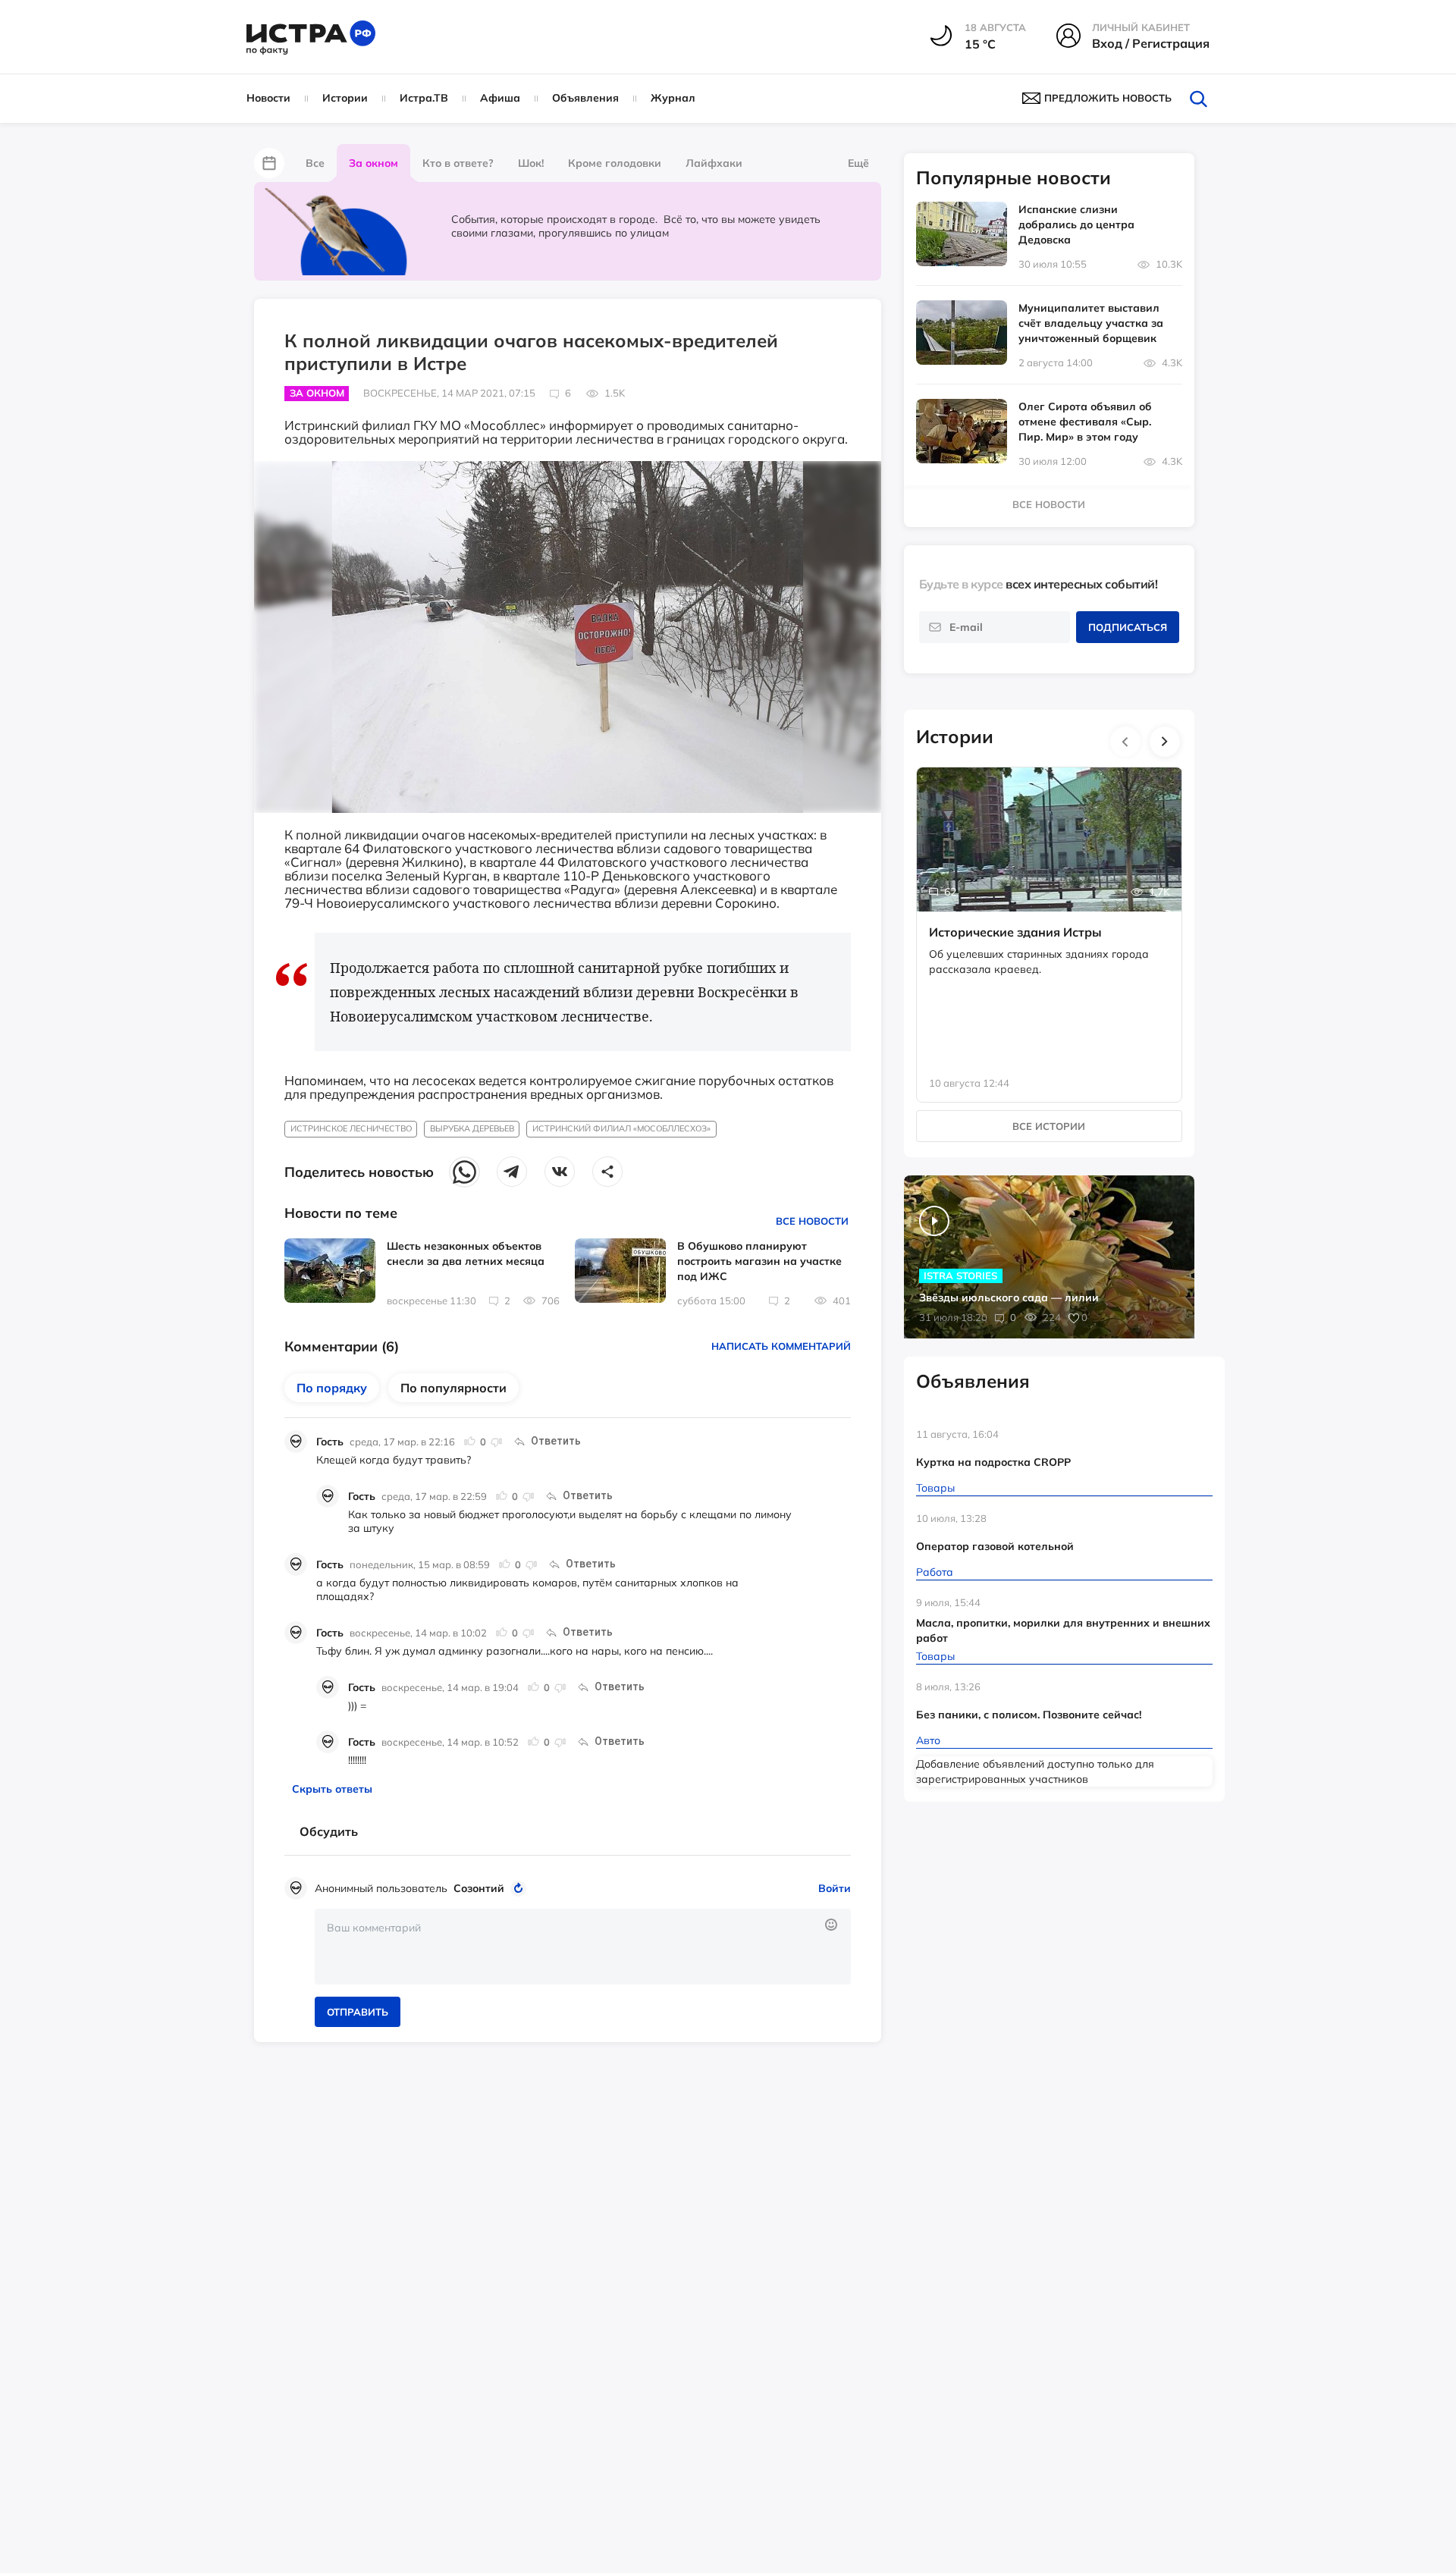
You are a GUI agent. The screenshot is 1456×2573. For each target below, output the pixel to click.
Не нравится (496, 1442)
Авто (928, 1740)
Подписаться (1128, 627)
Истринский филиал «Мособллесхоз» (621, 1128)
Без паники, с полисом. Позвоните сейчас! (1029, 1715)
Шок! (531, 163)
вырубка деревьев (472, 1128)
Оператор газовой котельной (995, 1546)
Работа (935, 1572)
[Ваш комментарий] (583, 1947)
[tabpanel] (1050, 919)
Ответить (556, 1441)
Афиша (500, 98)
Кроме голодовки (615, 163)
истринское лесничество (351, 1128)
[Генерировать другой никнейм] (521, 1888)
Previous (1125, 742)
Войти (835, 1888)
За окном (373, 163)
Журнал (673, 98)
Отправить (358, 2012)
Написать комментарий (781, 1346)
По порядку (332, 1388)
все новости (1049, 504)
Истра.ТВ (424, 98)
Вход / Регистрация (1151, 43)
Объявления (585, 98)
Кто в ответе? (458, 163)
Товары (935, 1488)
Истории (345, 98)
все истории (1049, 1126)
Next (1165, 742)
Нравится (470, 1442)
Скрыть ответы (332, 1789)
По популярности (453, 1388)
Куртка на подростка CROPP (993, 1462)
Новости (268, 98)
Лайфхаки (714, 163)
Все (315, 163)
